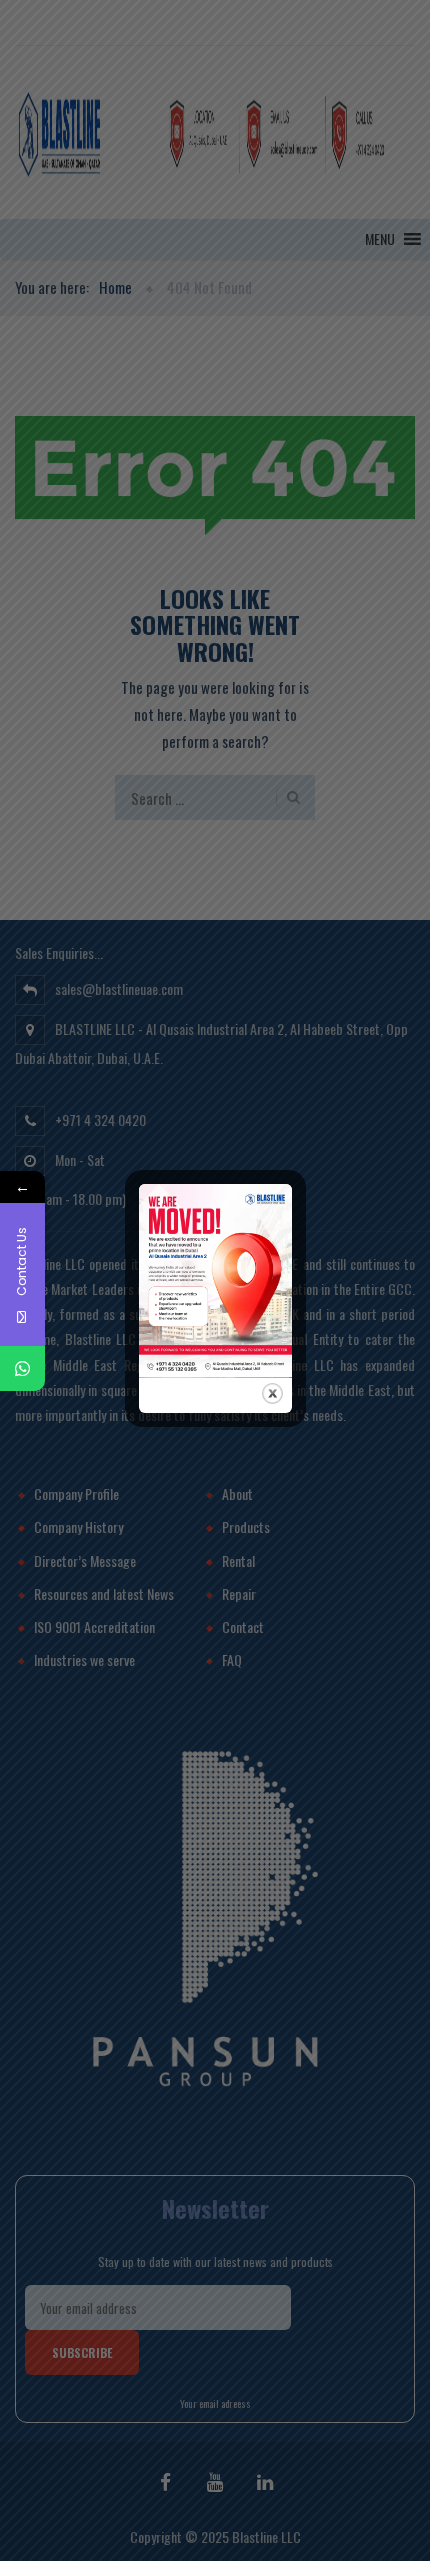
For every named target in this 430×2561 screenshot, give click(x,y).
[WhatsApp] (22, 1368)
